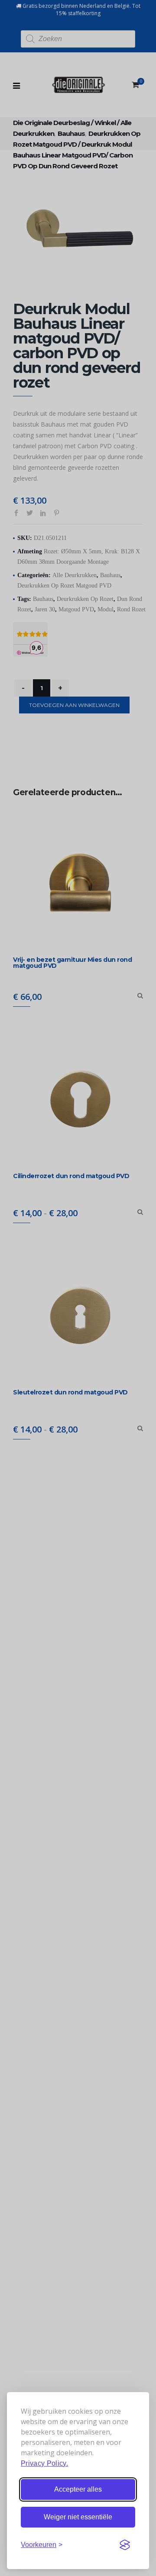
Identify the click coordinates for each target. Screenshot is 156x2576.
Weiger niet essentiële (78, 2517)
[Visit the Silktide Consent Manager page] (125, 2545)
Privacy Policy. (44, 2463)
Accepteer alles (78, 2489)
